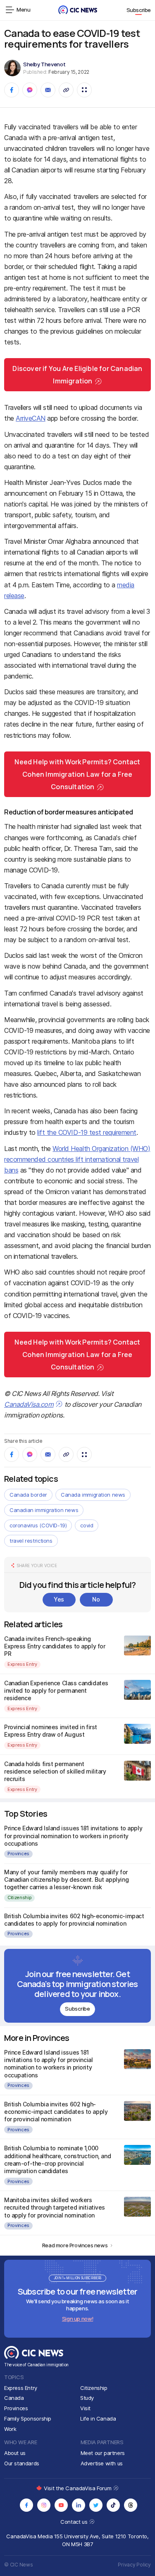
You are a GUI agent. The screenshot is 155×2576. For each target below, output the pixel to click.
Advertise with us (102, 2463)
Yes (59, 1599)
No (96, 1599)
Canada (14, 2398)
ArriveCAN (31, 418)
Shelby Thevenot (44, 64)
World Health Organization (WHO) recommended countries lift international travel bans (77, 1159)
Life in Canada (98, 2418)
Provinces (18, 1854)
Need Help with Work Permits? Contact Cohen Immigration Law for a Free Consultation (77, 774)
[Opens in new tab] (26, 2505)
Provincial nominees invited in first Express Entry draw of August (51, 1731)
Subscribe (139, 10)
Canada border (28, 1495)
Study (87, 2398)
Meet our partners (103, 2453)
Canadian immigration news (44, 1510)
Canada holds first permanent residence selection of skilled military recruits (55, 1771)
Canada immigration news (93, 1495)
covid (87, 1525)
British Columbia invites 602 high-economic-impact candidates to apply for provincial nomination (74, 1920)
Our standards (22, 2463)
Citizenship (19, 1897)
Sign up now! (77, 2319)
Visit (85, 2408)
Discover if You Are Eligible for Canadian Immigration (77, 375)
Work (10, 2429)
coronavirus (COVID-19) (38, 1525)
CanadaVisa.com (29, 1404)
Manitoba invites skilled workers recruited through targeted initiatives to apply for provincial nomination (55, 2207)
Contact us (75, 2522)
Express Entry (22, 1664)
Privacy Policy (134, 2565)
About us (15, 2453)
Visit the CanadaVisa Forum (78, 2488)
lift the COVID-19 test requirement (87, 1132)
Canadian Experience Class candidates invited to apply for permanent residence (56, 1690)
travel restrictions (31, 1541)
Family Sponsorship (28, 2418)
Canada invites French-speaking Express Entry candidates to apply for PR (55, 1646)
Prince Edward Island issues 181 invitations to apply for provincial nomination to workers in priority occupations (73, 1836)
